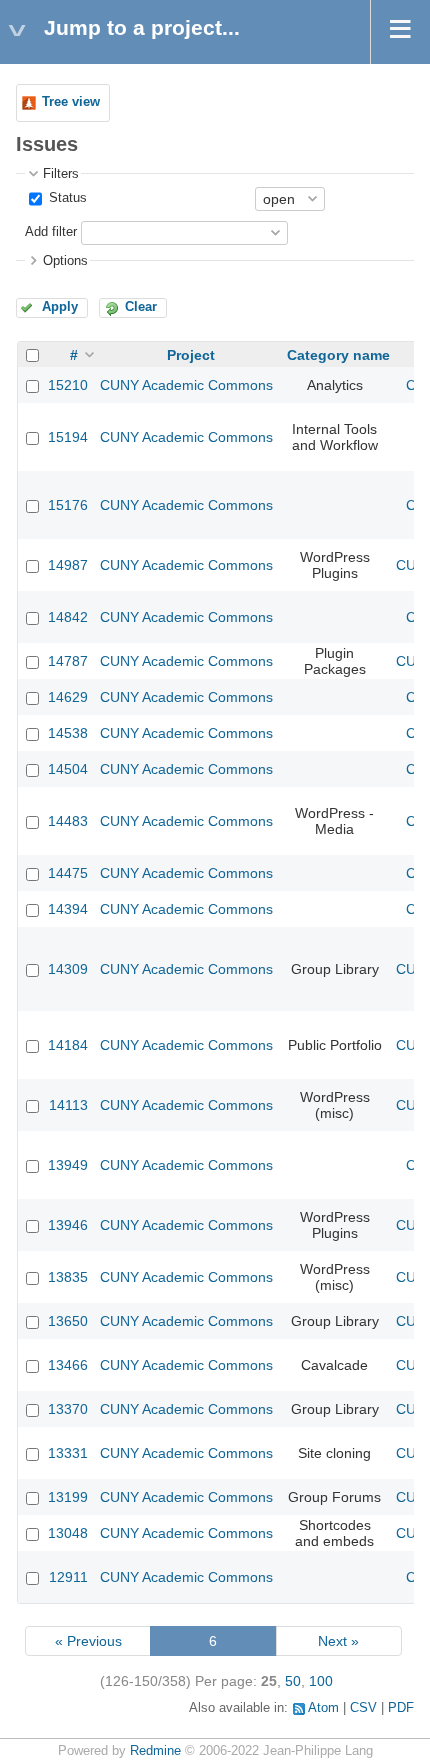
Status (66, 198)
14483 (68, 821)
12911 (68, 1577)
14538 (68, 733)
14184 (68, 1045)
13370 (68, 1409)
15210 (68, 385)
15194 (68, 437)
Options (65, 261)
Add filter (51, 232)
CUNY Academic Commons (186, 385)
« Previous (88, 1641)
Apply (60, 307)
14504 (68, 769)
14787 (68, 661)
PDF (401, 1708)
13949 (68, 1165)
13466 (68, 1365)
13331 (68, 1453)
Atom (323, 1708)
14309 (68, 969)
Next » (338, 1641)
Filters (61, 174)
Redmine (155, 1751)
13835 (68, 1277)
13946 (68, 1225)
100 (321, 1681)
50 (293, 1681)
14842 (68, 617)
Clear (141, 307)
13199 (68, 1497)
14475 (68, 873)
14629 (68, 697)
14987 (68, 565)
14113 (68, 1105)
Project (191, 355)
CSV (363, 1708)
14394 (68, 909)
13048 (68, 1533)
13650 (68, 1321)
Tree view (71, 102)
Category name (338, 355)
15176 (68, 505)
